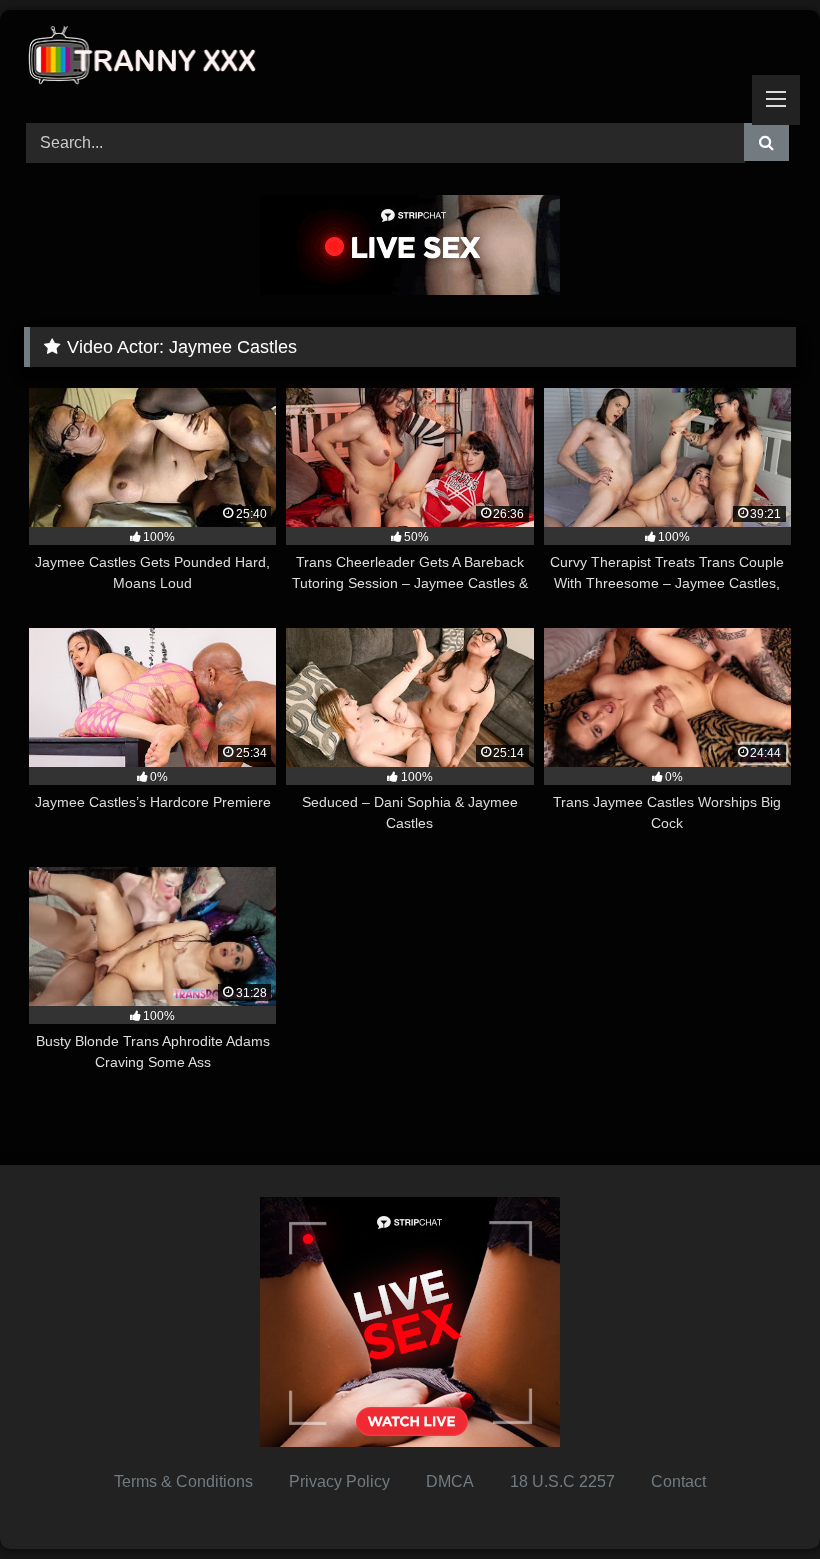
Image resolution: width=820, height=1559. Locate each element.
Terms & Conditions (183, 1481)
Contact (678, 1481)
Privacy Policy (339, 1481)
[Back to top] (758, 1499)
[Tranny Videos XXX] (410, 59)
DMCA (450, 1481)
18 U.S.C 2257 (562, 1481)
